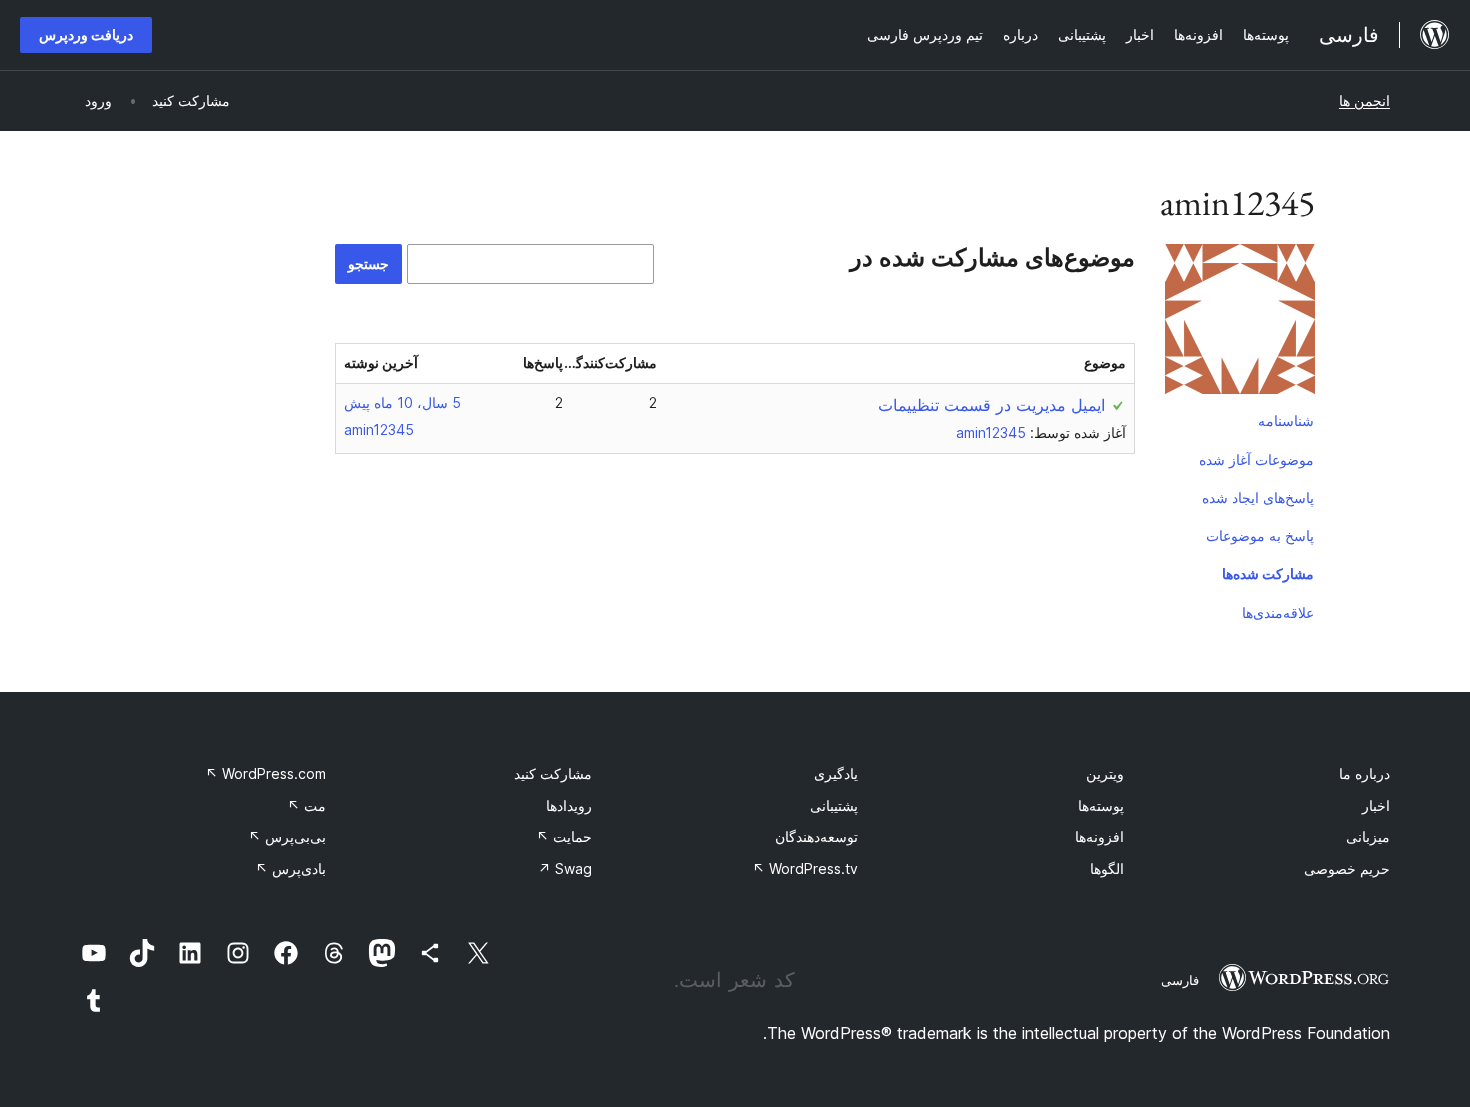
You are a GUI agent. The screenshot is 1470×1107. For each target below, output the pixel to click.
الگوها (1107, 868)
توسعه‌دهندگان (816, 836)
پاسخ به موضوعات (1260, 535)
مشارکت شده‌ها (1268, 573)
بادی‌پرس (290, 868)
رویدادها (569, 805)
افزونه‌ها (1099, 836)
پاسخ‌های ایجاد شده (1258, 497)
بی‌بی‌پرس (287, 836)
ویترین (1105, 773)
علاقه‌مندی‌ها (1278, 612)
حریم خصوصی (1347, 868)
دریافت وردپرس (86, 34)
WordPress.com (265, 773)
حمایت (564, 836)
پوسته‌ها (1101, 805)
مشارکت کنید (553, 773)
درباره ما (1364, 773)
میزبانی (1368, 836)
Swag (565, 868)
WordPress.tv (805, 868)
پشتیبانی (834, 805)
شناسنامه (1286, 420)
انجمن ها (1364, 100)
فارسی (1180, 980)
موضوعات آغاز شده (1256, 459)
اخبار (1376, 805)
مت (306, 805)
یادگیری (836, 773)
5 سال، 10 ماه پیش (402, 402)
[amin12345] (1240, 323)
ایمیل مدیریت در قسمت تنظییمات (991, 405)
